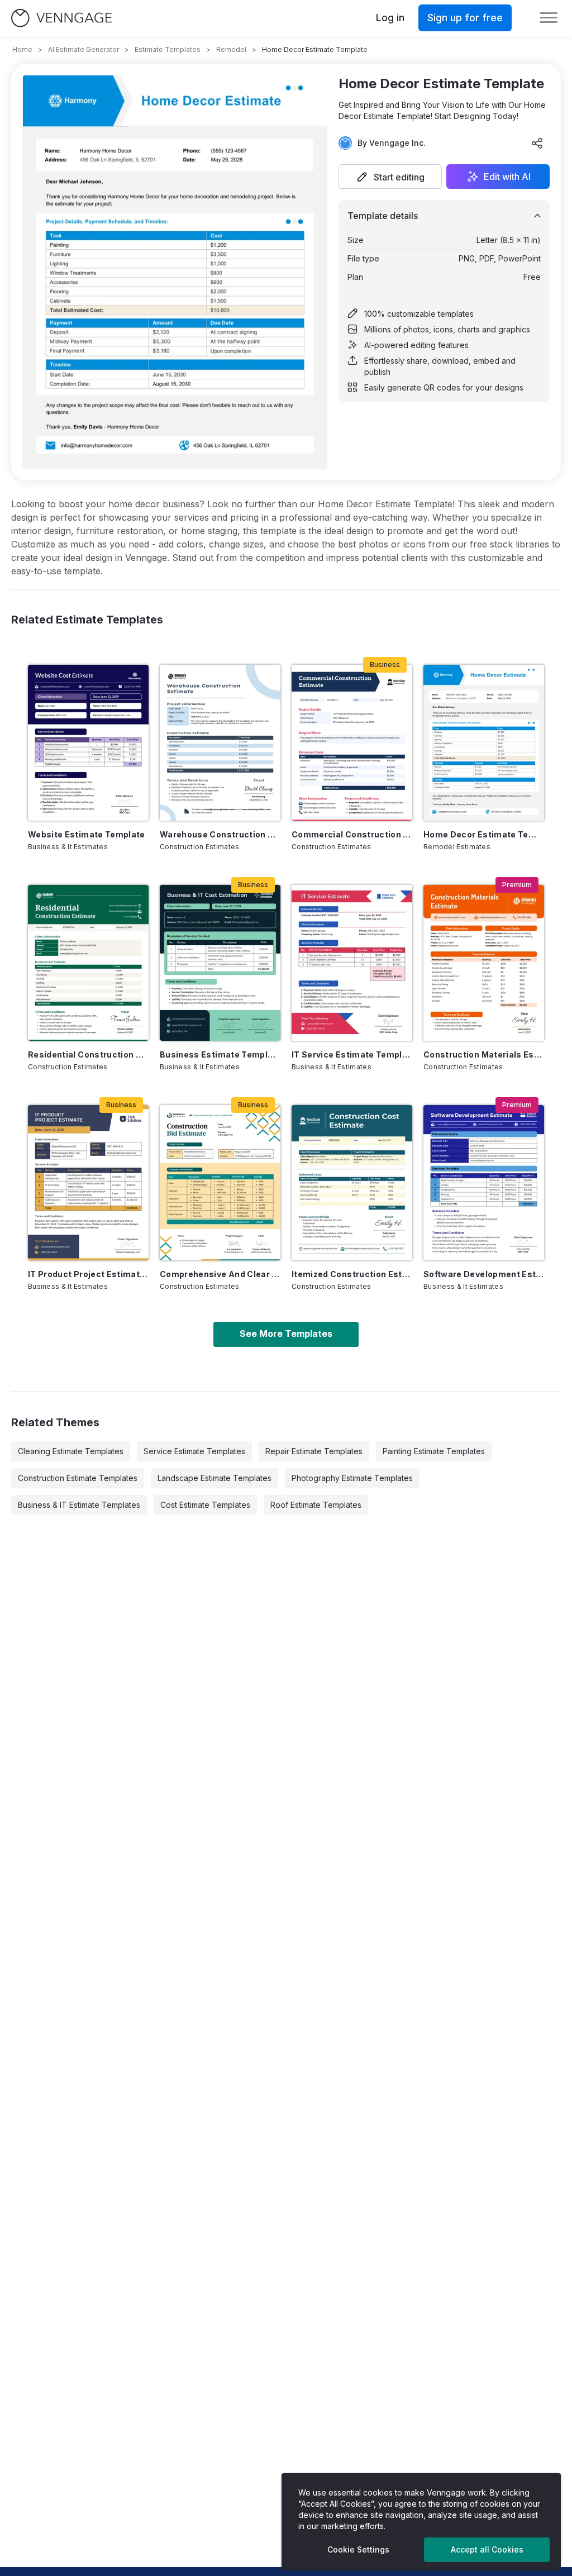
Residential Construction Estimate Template (88, 1054)
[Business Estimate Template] (220, 963)
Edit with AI (507, 177)
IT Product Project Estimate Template (88, 1274)
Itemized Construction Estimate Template (352, 1274)
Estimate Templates (168, 49)
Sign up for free (465, 18)
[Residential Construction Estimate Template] (88, 963)
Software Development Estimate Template (484, 1274)
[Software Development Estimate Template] (484, 1183)
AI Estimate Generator (84, 49)
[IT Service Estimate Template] (352, 963)
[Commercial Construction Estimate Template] (352, 743)
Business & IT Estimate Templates (79, 1505)
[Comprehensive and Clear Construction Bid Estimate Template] (220, 1183)
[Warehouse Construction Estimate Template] (220, 743)
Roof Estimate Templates (316, 1505)
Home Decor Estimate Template (484, 834)
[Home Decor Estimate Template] (484, 743)
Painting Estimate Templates (434, 1451)
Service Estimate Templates (194, 1451)
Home (22, 49)
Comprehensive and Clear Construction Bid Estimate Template (220, 1274)
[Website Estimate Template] (88, 743)
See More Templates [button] (286, 1334)
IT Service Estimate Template (352, 1054)
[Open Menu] (549, 18)
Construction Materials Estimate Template (484, 1054)
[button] (390, 177)
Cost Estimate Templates (205, 1505)
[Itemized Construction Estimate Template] (352, 1183)
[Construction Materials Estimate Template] (484, 963)
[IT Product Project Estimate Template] (88, 1183)
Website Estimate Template (87, 834)
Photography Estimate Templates (352, 1478)
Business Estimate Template (220, 1054)
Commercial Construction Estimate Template (352, 834)
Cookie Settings (358, 2549)
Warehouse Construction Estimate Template (220, 834)
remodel (231, 49)
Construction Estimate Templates (78, 1478)
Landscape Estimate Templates (214, 1478)
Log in (390, 18)
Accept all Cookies (487, 2549)
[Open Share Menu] (537, 143)
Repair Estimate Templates (314, 1451)
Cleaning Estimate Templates (71, 1451)
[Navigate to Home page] (61, 18)
